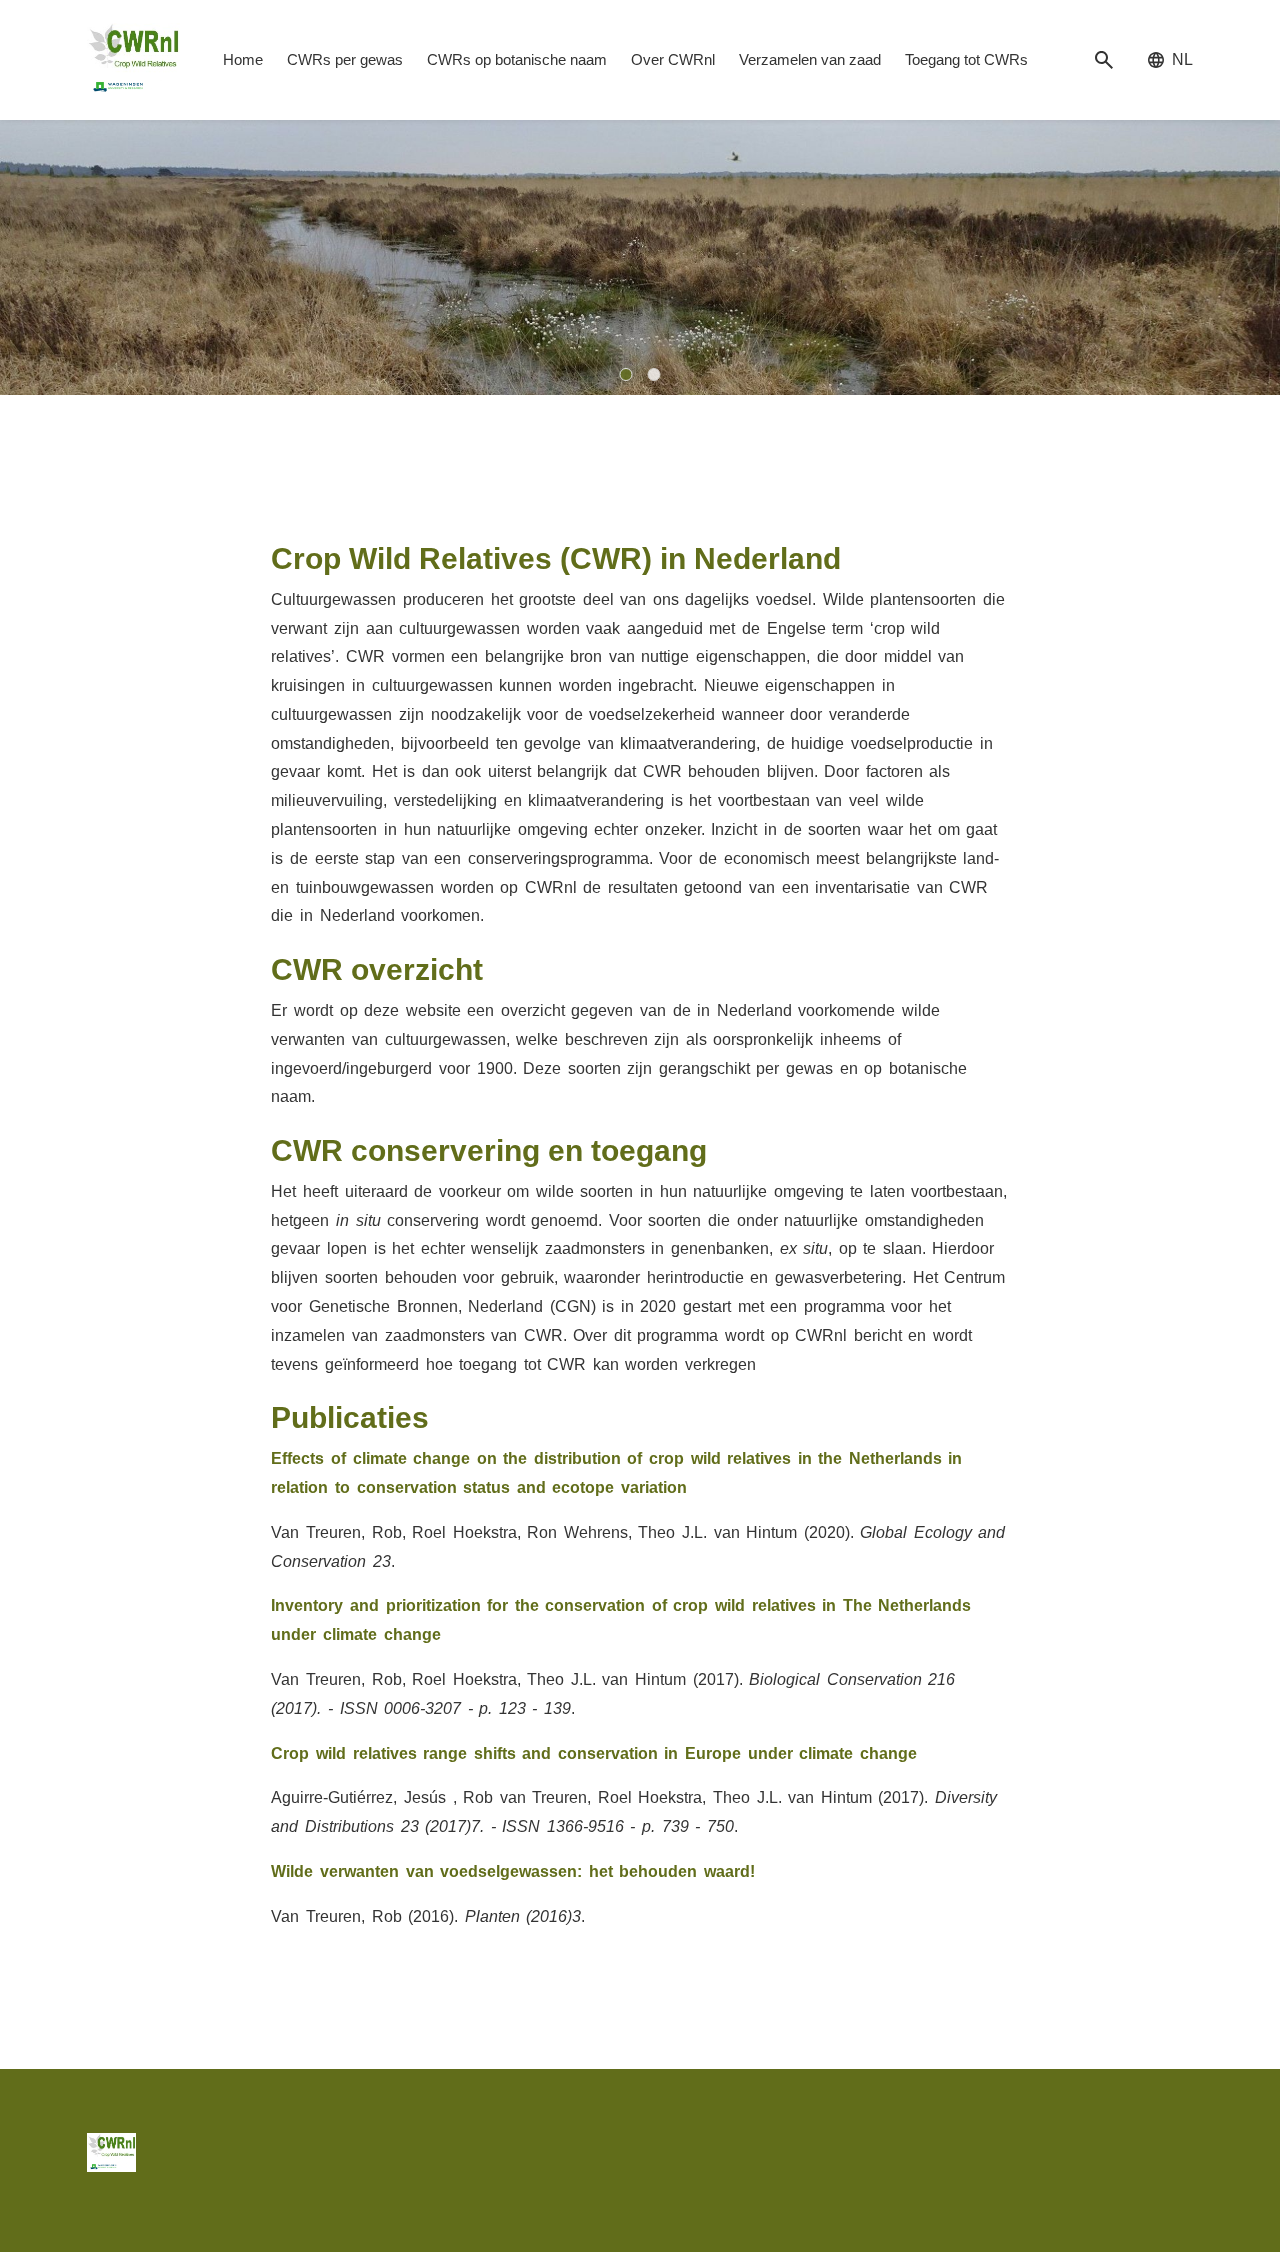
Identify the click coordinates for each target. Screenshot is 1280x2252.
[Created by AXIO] (1177, 2149)
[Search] (1104, 60)
